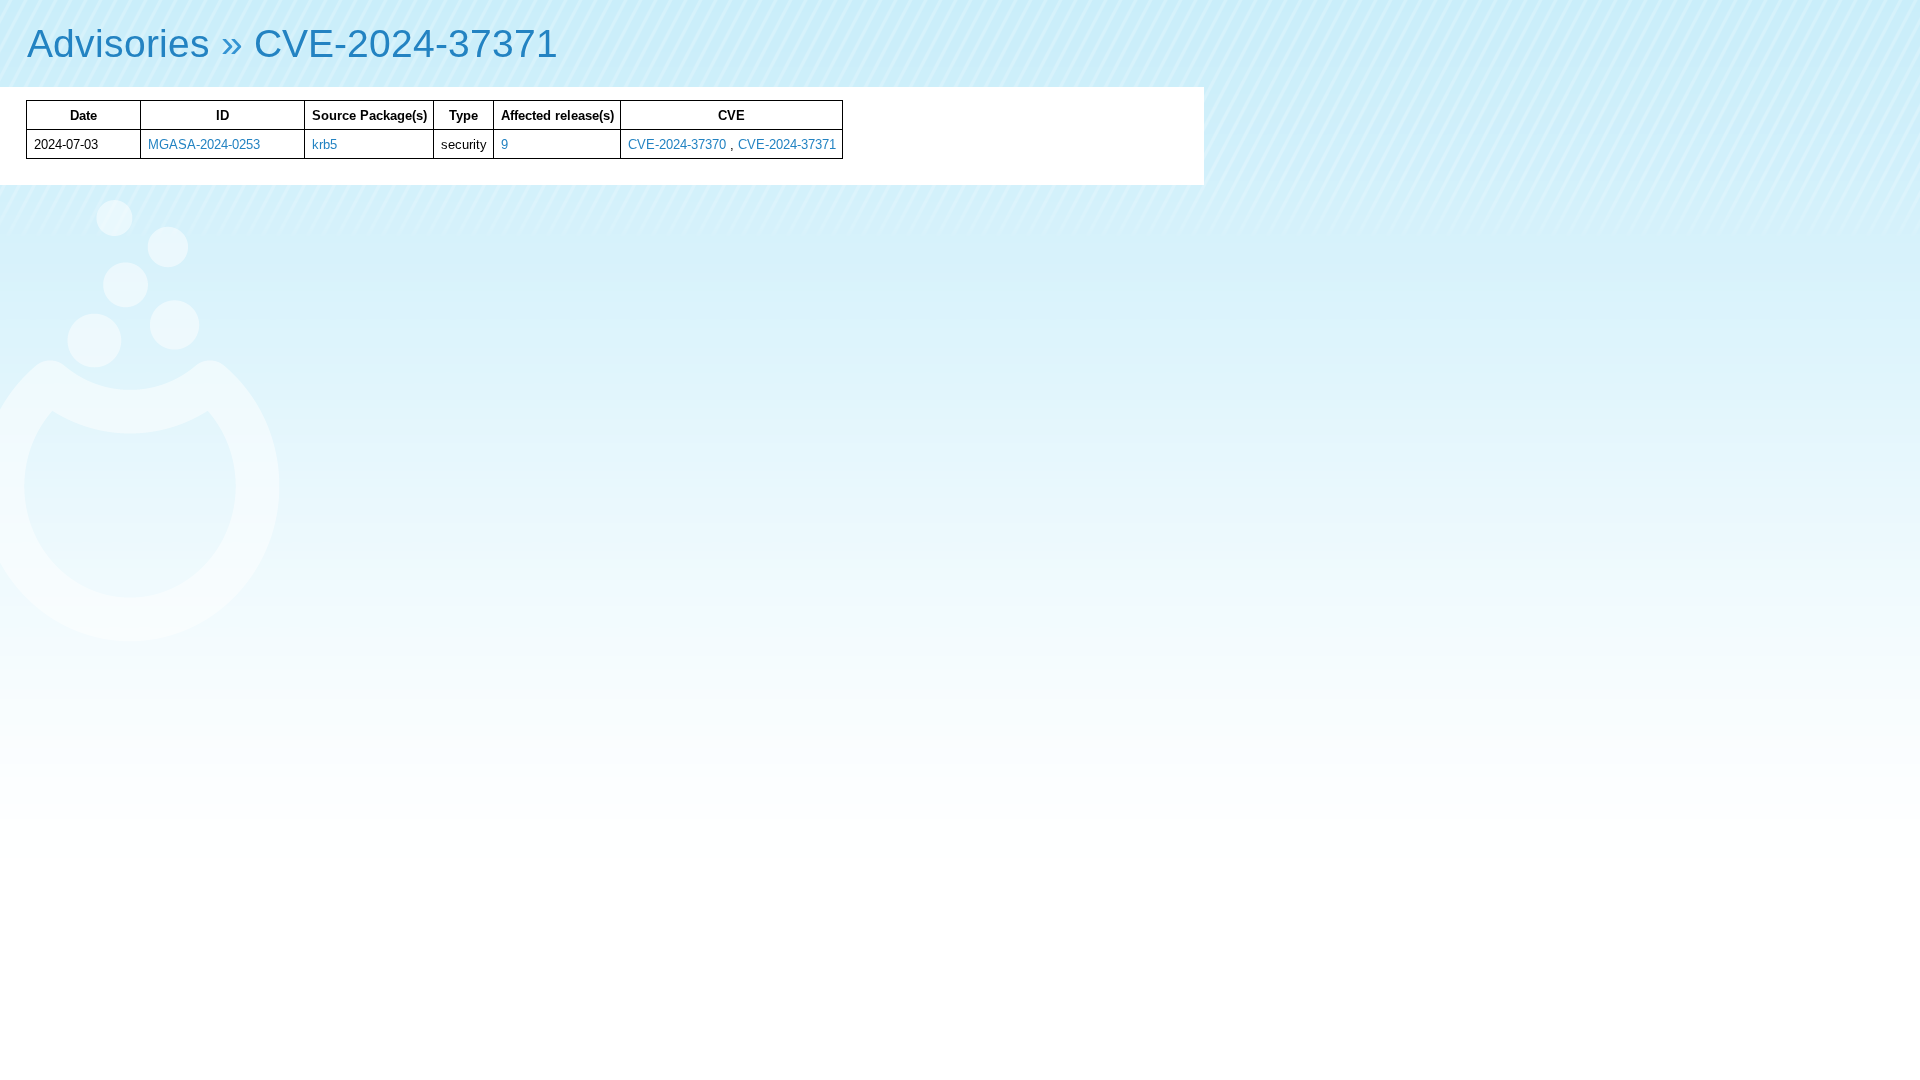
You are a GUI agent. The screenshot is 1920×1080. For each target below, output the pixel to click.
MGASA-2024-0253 (204, 144)
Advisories (118, 43)
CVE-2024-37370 (677, 144)
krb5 (324, 144)
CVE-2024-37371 (406, 43)
